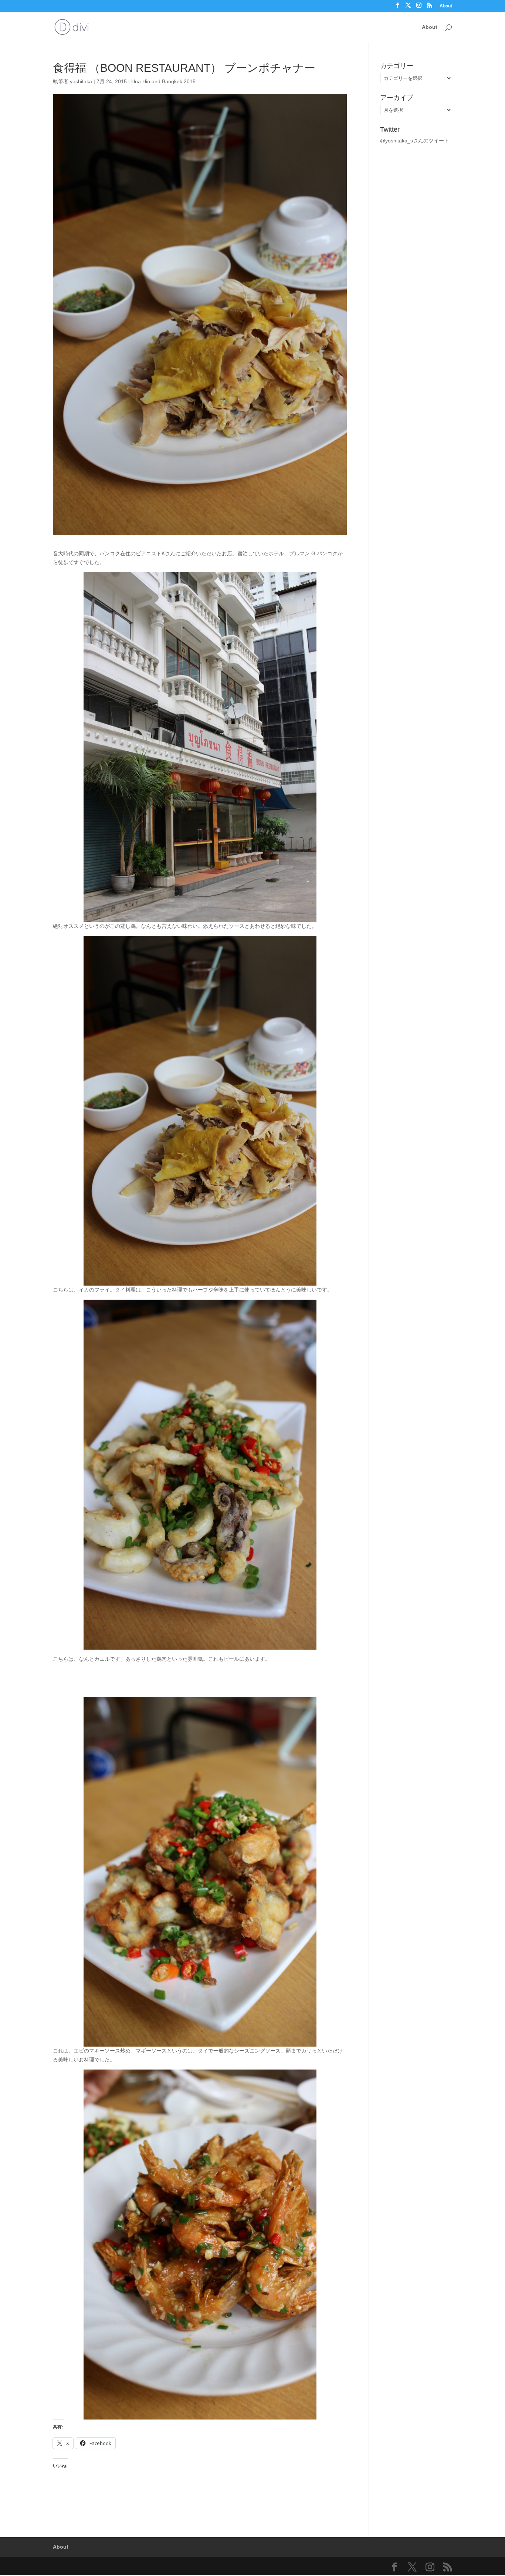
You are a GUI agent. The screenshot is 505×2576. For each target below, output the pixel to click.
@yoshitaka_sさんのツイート (415, 141)
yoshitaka (81, 81)
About (446, 6)
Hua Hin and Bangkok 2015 (163, 81)
